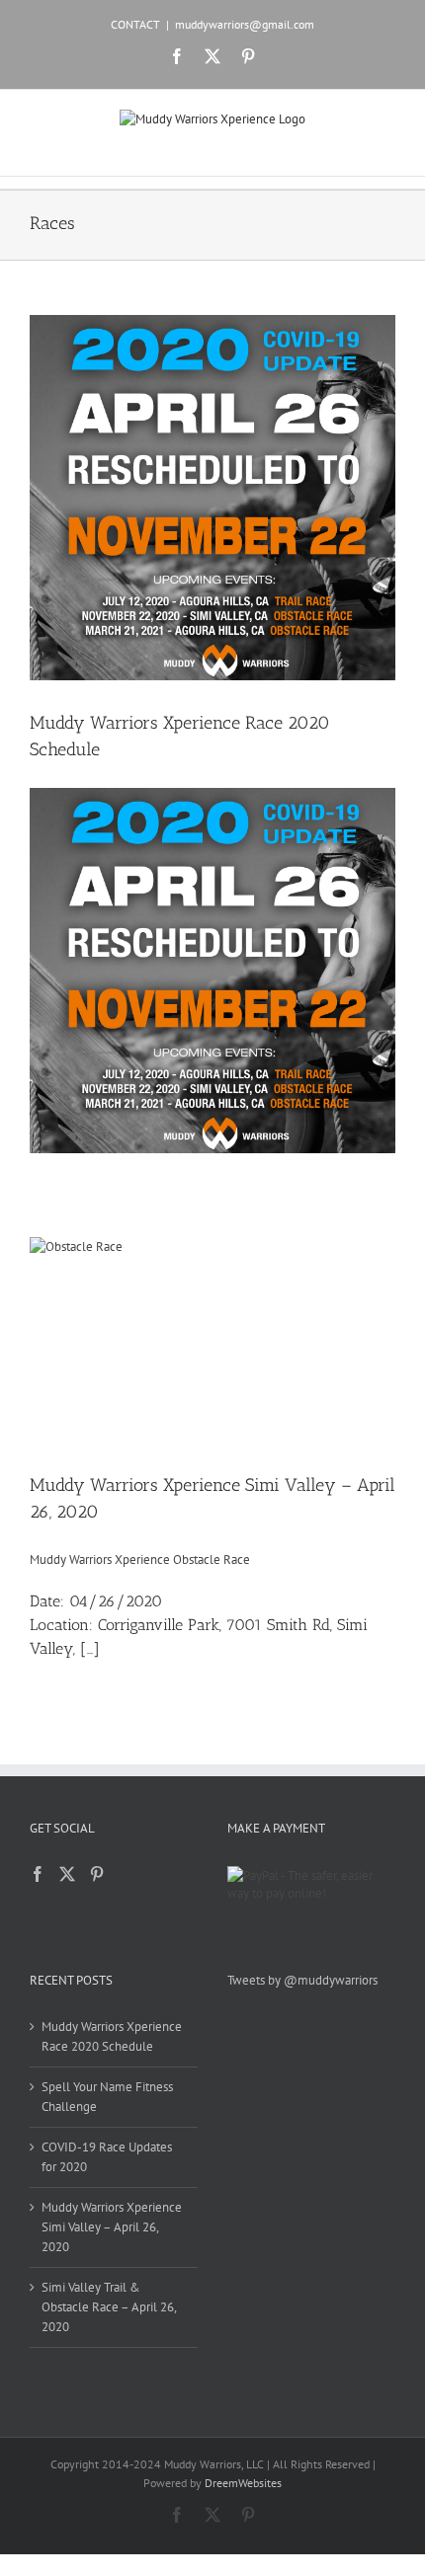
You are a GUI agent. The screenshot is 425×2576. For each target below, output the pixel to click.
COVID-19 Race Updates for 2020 (107, 2157)
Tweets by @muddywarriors (302, 1980)
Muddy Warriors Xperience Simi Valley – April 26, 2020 (112, 2227)
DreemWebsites (243, 2483)
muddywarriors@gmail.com (245, 24)
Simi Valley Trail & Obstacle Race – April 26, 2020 (109, 2307)
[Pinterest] (97, 1874)
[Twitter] (67, 1874)
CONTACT (135, 24)
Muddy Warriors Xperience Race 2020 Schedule (112, 2036)
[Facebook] (38, 1874)
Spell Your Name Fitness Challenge (107, 2097)
